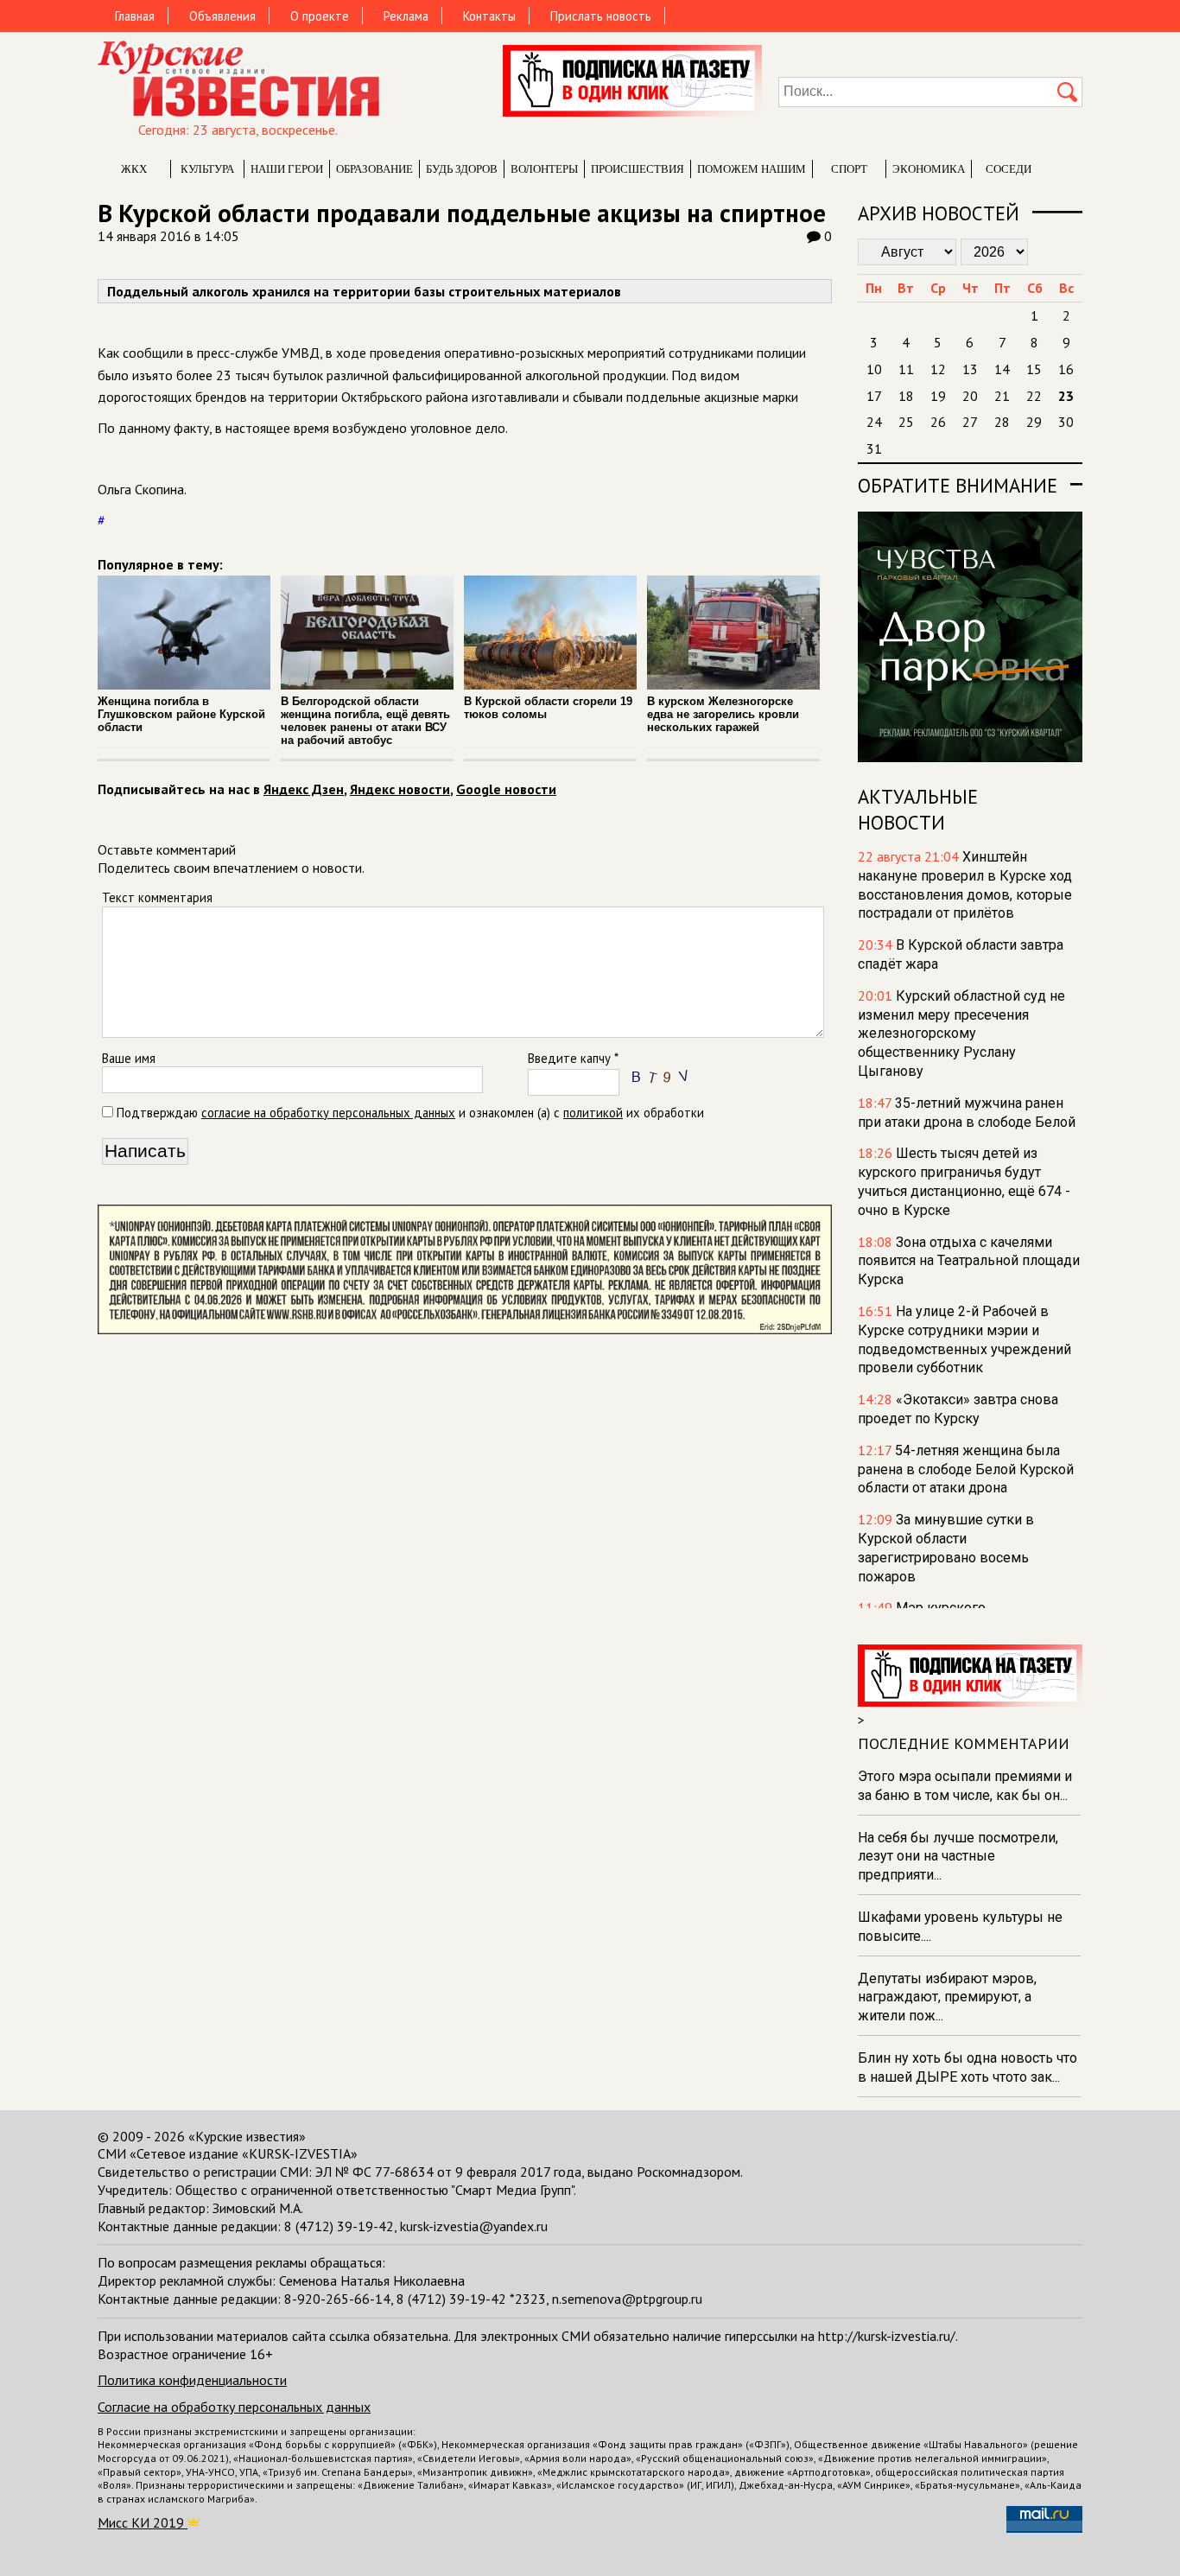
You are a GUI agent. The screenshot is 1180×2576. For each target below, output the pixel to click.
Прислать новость (601, 16)
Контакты (489, 16)
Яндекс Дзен (304, 789)
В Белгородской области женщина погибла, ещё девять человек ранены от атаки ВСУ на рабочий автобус (365, 721)
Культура (207, 169)
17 (874, 396)
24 (874, 422)
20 (970, 396)
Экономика (929, 169)
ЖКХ (134, 169)
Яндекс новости (400, 789)
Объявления (222, 16)
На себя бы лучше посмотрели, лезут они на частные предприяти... (958, 1857)
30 (1066, 422)
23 (1066, 396)
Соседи (1009, 169)
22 (1034, 396)
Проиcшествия (638, 169)
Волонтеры (544, 169)
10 (874, 369)
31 (874, 448)
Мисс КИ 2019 (143, 2522)
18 (906, 396)
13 (970, 369)
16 (1066, 369)
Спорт (849, 169)
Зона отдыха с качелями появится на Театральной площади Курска (969, 1261)
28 (1002, 422)
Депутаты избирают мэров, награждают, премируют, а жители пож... (947, 1997)
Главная (135, 16)
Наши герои (287, 169)
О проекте (320, 16)
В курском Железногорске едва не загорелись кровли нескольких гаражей (723, 714)
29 (1034, 422)
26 (938, 422)
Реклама (406, 16)
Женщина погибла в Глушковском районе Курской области (181, 714)
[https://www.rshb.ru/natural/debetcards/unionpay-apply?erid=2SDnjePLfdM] (465, 1329)
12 (938, 369)
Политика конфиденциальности (192, 2380)
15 (1034, 369)
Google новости (506, 789)
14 (1002, 369)
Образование (374, 169)
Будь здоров (462, 169)
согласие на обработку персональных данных (328, 1113)
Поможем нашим (752, 169)
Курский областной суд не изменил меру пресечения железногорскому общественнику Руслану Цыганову (961, 1034)
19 (938, 396)
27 (970, 422)
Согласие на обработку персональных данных (234, 2407)
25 (906, 422)
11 (906, 369)
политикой (593, 1113)
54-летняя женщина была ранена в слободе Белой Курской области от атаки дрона (966, 1469)
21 (1002, 396)
